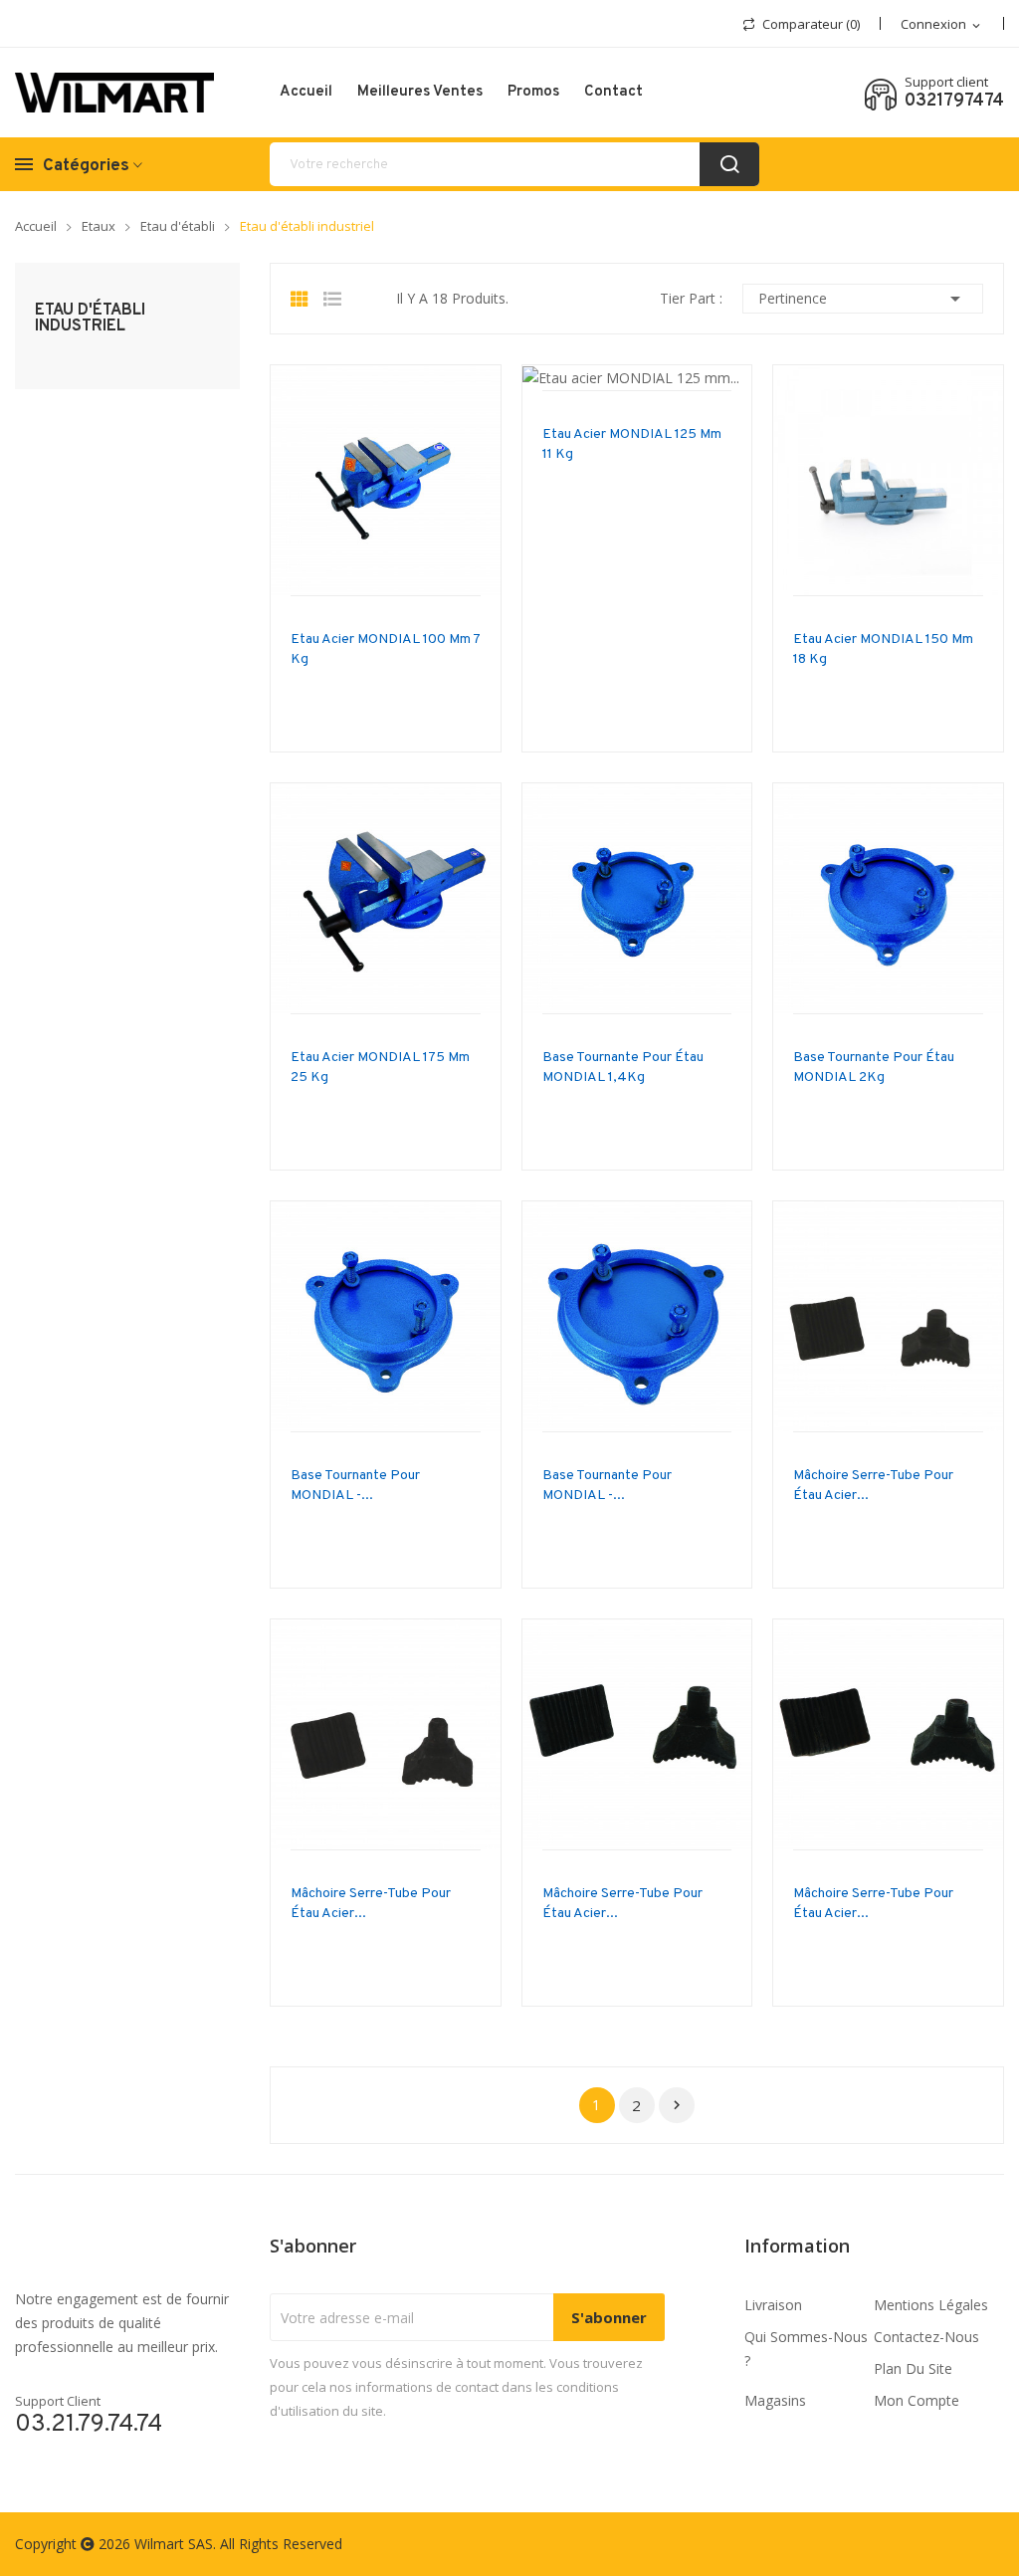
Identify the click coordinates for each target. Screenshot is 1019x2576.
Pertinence (863, 299)
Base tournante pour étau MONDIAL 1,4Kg (623, 1068)
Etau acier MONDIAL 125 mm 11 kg (632, 444)
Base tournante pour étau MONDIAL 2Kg (874, 1068)
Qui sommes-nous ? (806, 2349)
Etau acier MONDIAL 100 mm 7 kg (385, 649)
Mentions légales (931, 2305)
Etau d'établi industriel (90, 319)
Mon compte (917, 2400)
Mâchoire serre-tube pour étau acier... (873, 1486)
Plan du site (913, 2368)
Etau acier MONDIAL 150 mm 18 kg (883, 649)
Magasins (775, 2400)
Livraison (773, 2305)
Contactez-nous (926, 2337)
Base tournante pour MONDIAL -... (355, 1486)
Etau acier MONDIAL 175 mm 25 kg (380, 1068)
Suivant (677, 2105)
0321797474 (954, 102)
